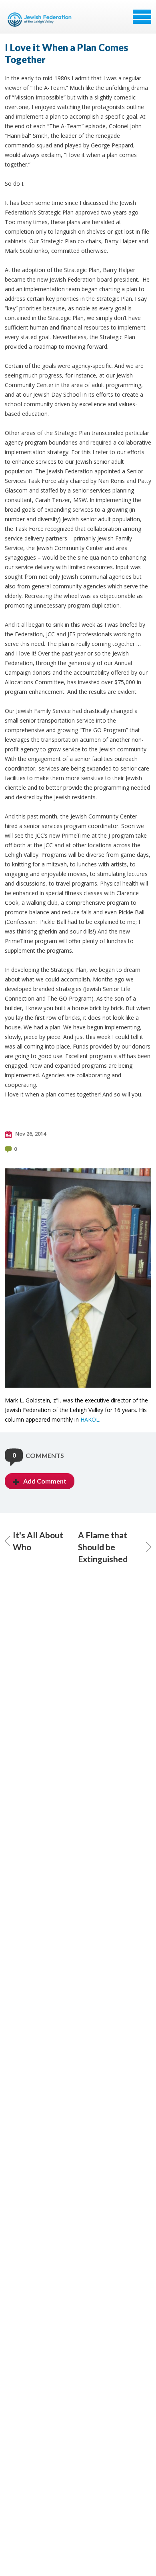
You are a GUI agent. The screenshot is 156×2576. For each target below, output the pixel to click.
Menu (142, 17)
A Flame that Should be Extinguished (103, 1547)
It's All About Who (38, 1541)
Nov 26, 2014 (30, 1134)
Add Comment (45, 1481)
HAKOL (90, 1419)
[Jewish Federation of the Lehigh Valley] (41, 20)
